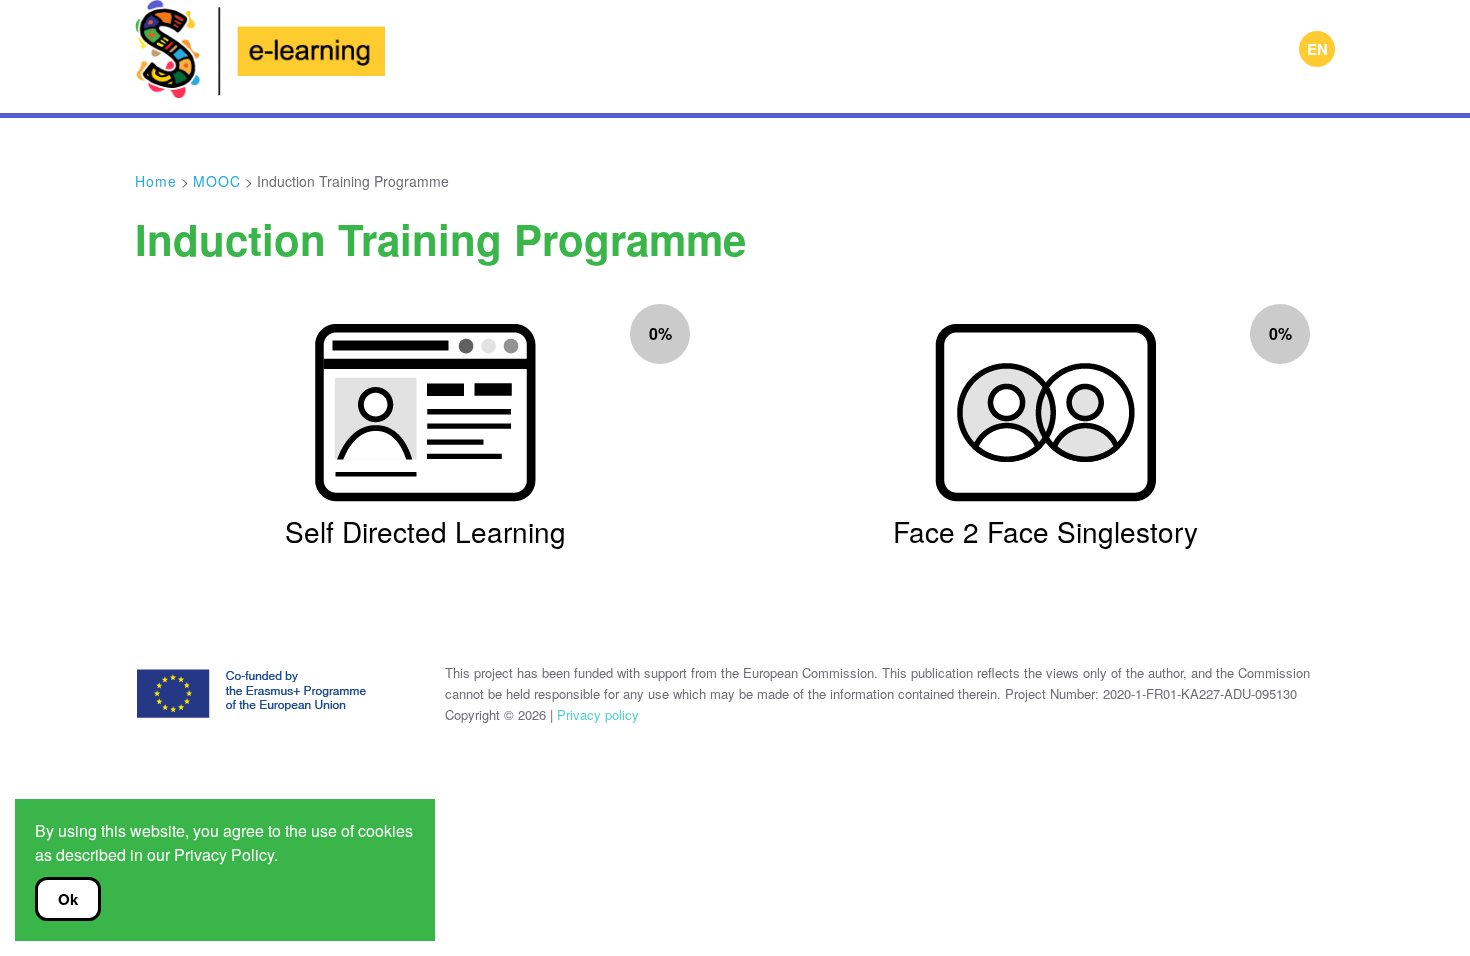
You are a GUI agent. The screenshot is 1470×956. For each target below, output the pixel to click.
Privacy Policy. (226, 854)
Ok (68, 899)
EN (1317, 49)
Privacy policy (596, 714)
